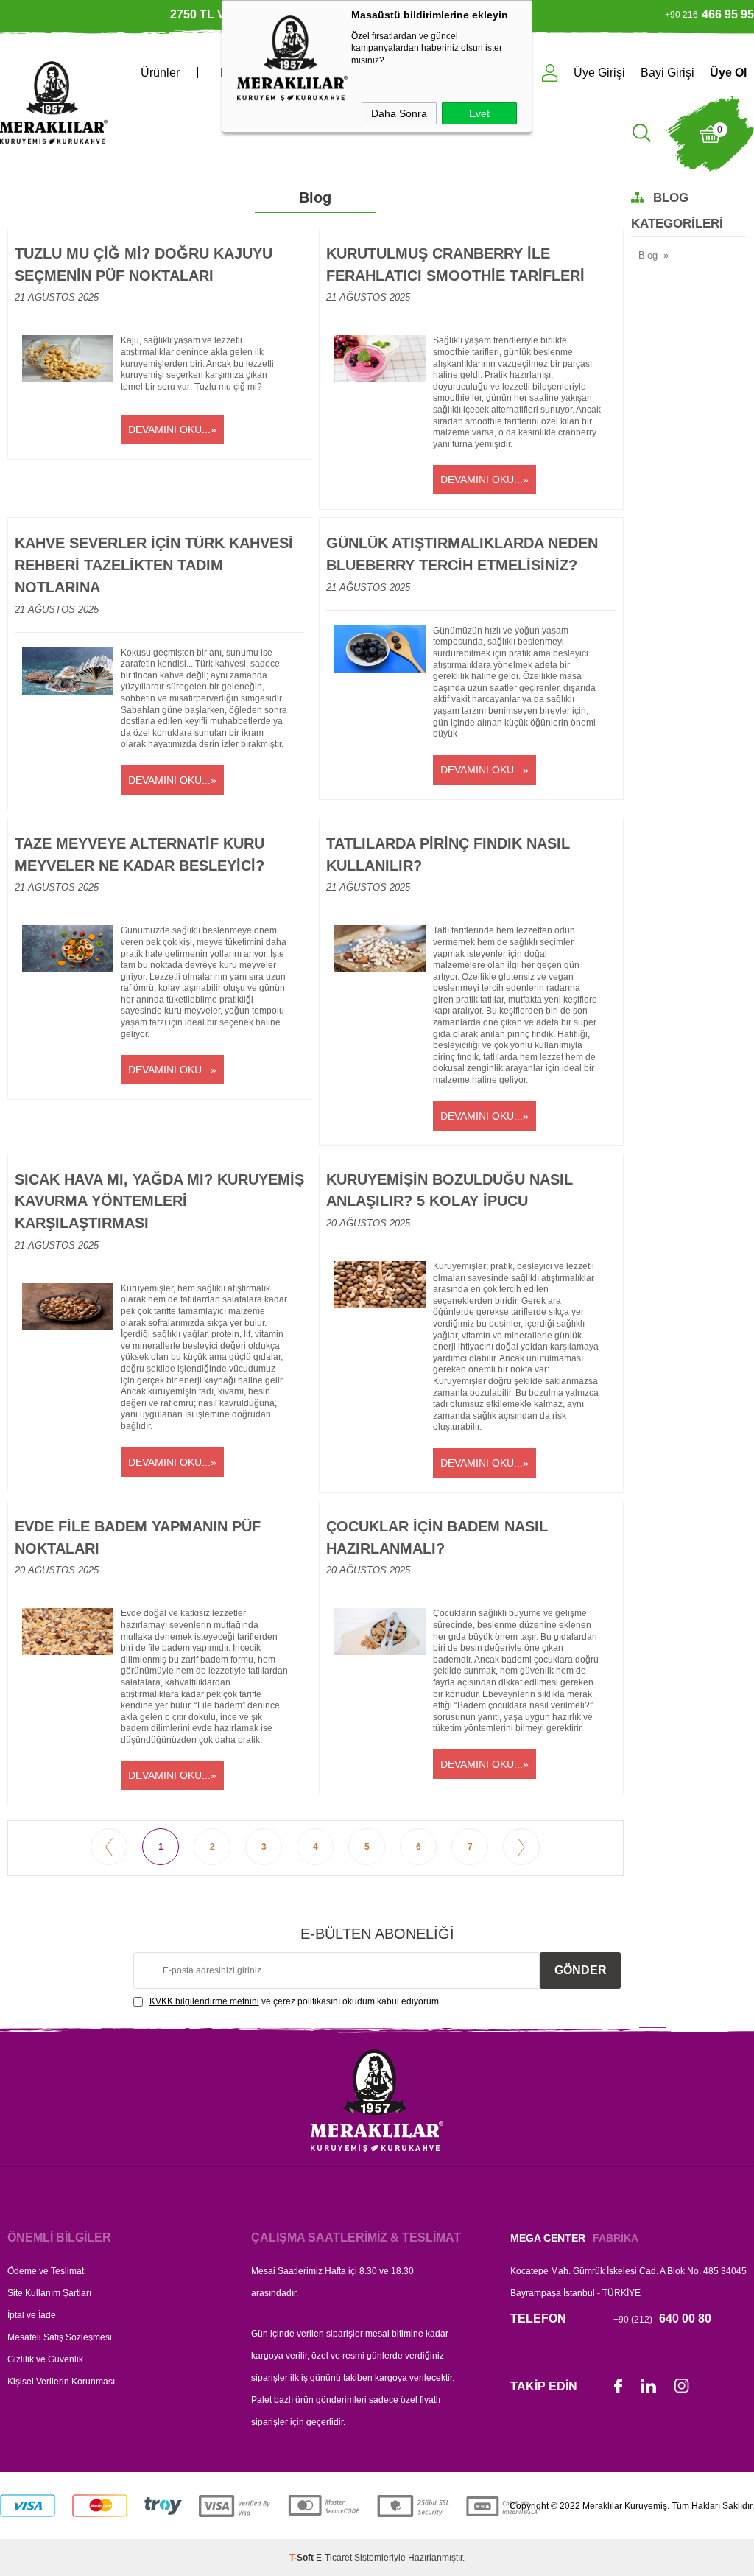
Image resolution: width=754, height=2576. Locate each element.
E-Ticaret (334, 2558)
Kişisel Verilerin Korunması (61, 2382)
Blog (648, 255)
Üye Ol (728, 73)
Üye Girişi (599, 73)
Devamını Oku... (169, 429)
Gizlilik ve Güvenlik (45, 2359)
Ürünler (160, 73)
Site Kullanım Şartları (49, 2293)
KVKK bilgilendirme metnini (204, 2001)
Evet (479, 113)
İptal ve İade (32, 2315)
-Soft (303, 2558)
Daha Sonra (399, 113)
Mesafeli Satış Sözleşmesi (60, 2337)
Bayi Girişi (667, 73)
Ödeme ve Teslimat (46, 2271)
